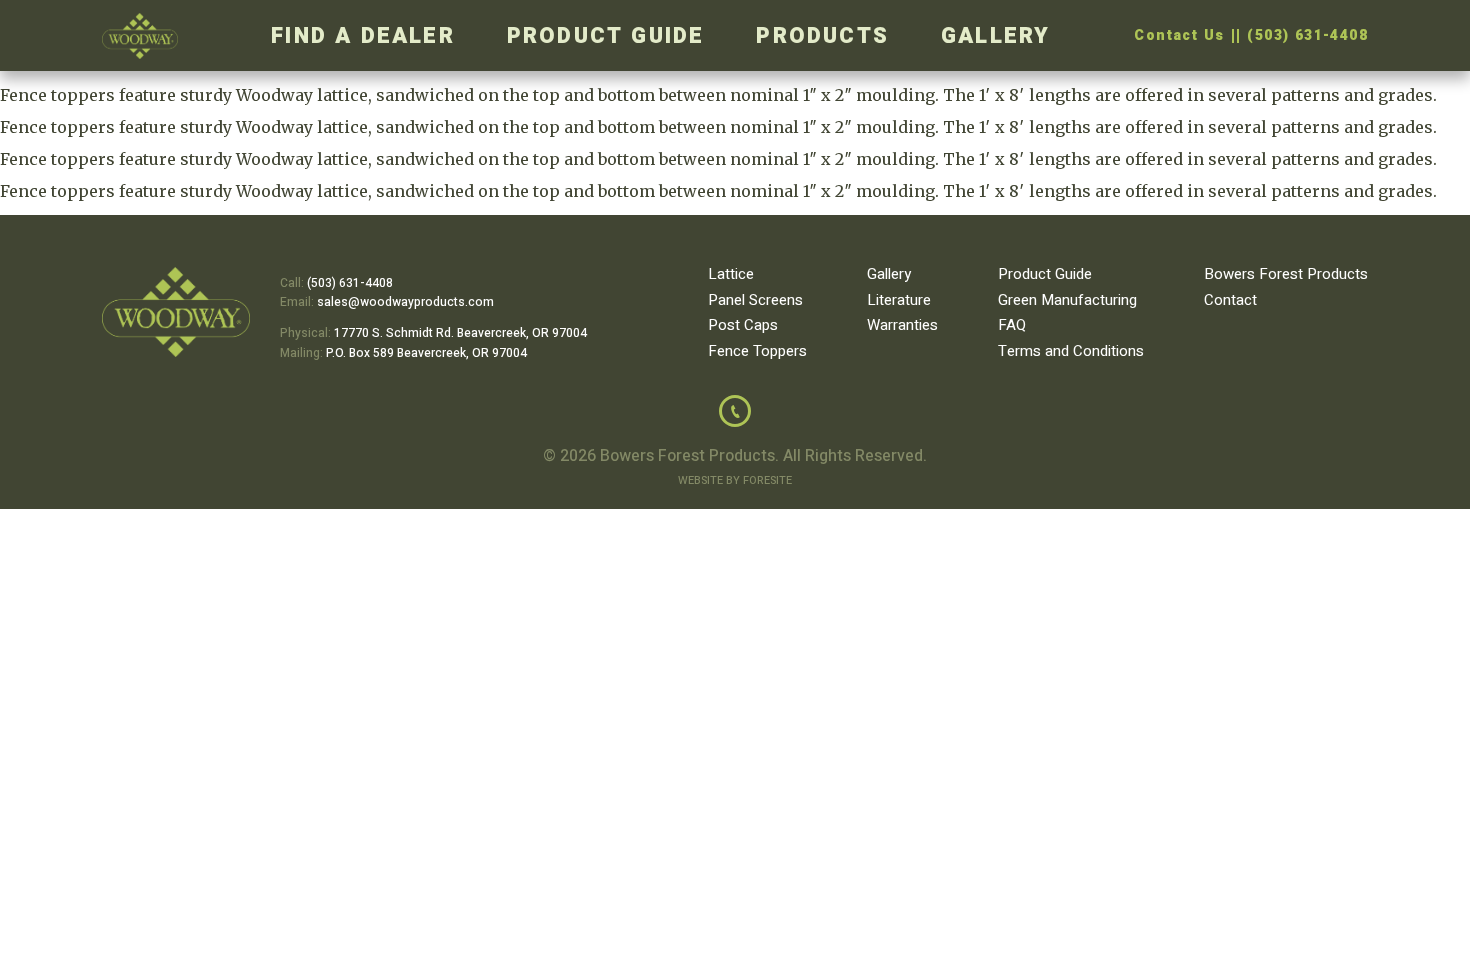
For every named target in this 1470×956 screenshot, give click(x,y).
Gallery (995, 36)
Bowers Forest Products (1286, 274)
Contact (1230, 300)
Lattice (731, 274)
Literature (899, 300)
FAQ (1012, 325)
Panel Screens (755, 300)
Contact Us (1179, 35)
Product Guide (606, 36)
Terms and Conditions (1071, 351)
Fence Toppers (757, 351)
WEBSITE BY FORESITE (735, 480)
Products (822, 36)
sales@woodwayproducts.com (405, 302)
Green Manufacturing (1067, 300)
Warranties (902, 325)
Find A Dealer (363, 36)
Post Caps (743, 325)
